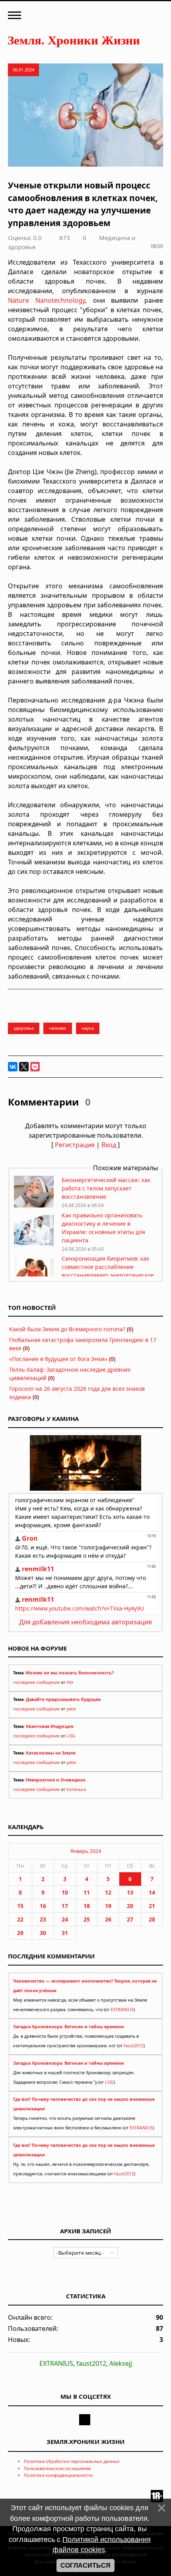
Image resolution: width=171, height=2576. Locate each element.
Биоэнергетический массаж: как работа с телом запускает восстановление (106, 1188)
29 (20, 1933)
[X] (24, 1067)
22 (20, 1919)
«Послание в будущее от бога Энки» (58, 1359)
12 (108, 1892)
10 (65, 1892)
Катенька (76, 1789)
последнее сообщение (36, 1682)
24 (65, 1919)
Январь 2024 (86, 1851)
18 (87, 1906)
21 (152, 1906)
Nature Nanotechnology (47, 300)
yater (71, 1709)
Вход (109, 1145)
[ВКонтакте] (13, 1067)
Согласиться (85, 2565)
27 (130, 1919)
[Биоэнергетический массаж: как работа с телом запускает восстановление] (34, 1205)
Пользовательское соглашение (57, 2468)
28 (152, 1919)
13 (130, 1892)
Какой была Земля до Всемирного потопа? (67, 1329)
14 (152, 1892)
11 (87, 1892)
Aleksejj (121, 2363)
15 (20, 1906)
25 (87, 1919)
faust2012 (134, 2046)
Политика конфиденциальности (58, 2475)
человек (58, 1028)
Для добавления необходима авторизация (85, 1622)
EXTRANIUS (122, 2010)
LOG (71, 1736)
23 (43, 1919)
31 (65, 1933)
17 (65, 1906)
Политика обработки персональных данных (72, 2461)
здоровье (24, 1028)
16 (43, 1906)
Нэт (70, 1682)
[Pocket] (35, 1067)
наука (88, 1028)
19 (108, 1906)
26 (108, 1919)
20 (130, 1906)
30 (43, 1933)
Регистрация (75, 1145)
